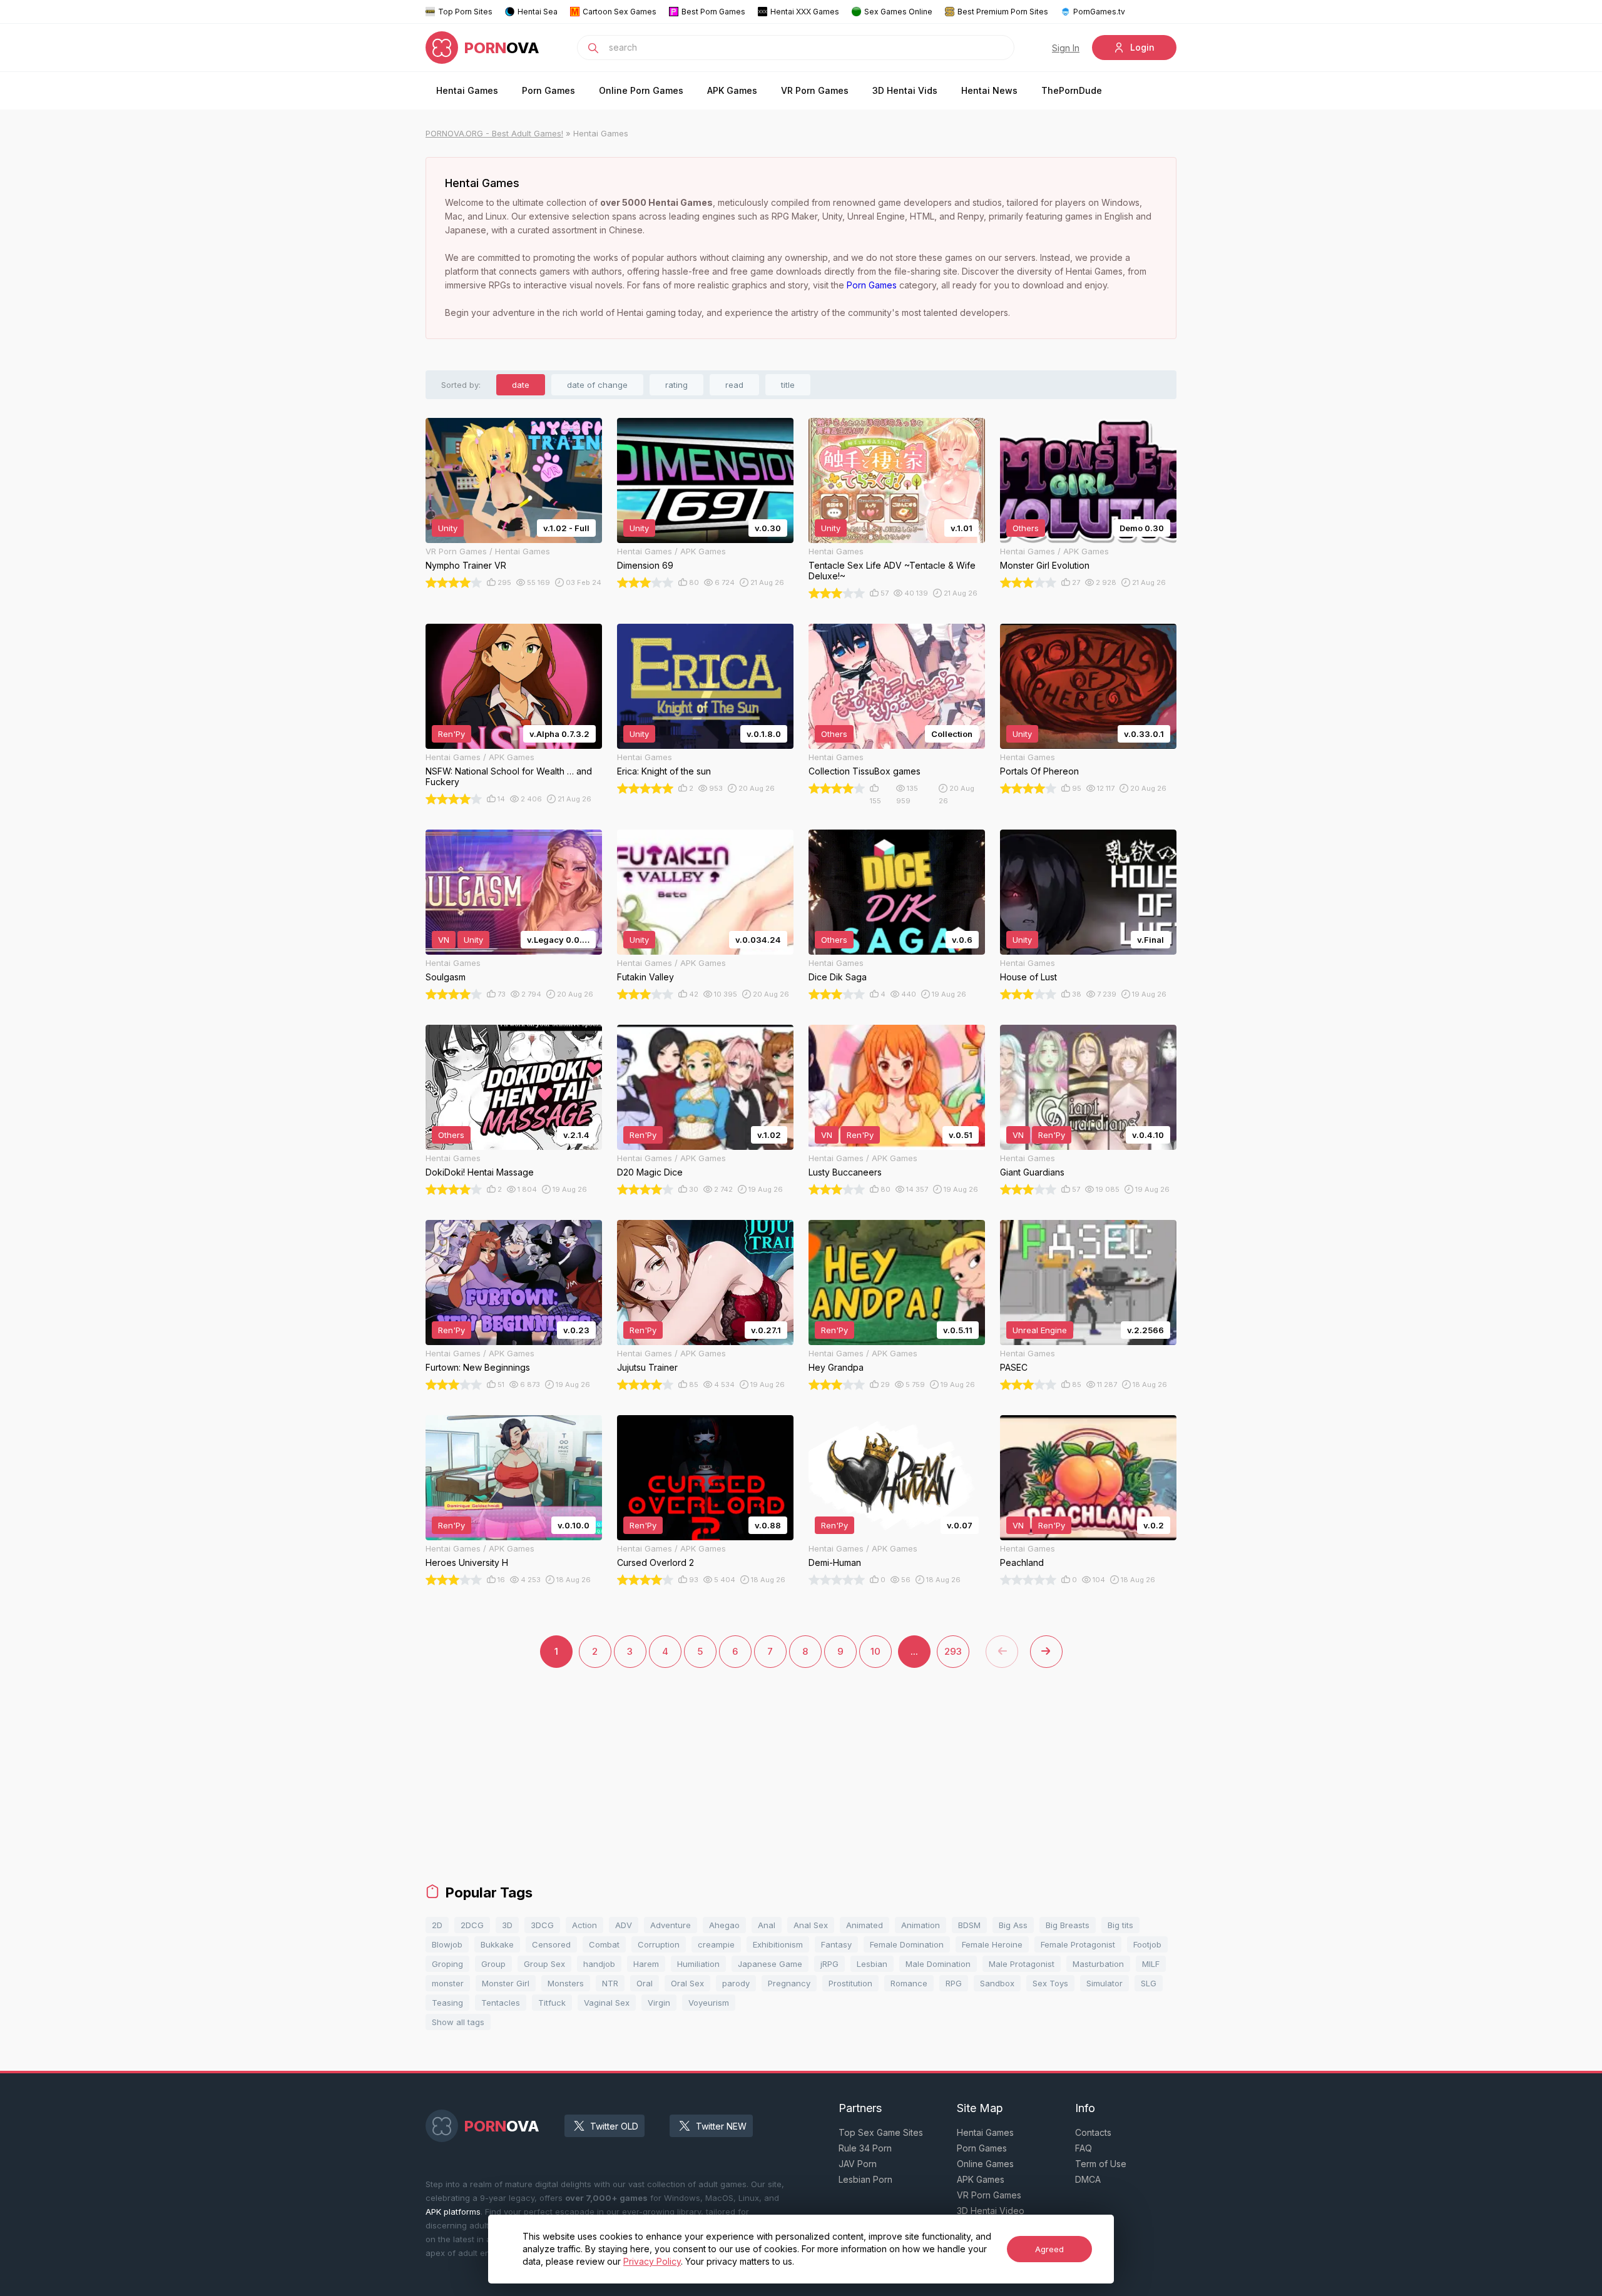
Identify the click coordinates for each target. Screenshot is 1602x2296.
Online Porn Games (641, 90)
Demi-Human (835, 1562)
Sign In (1066, 48)
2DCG (472, 1925)
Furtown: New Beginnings (478, 1367)
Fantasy (836, 1944)
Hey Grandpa (836, 1367)
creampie (716, 1944)
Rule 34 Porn (865, 2148)
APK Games (732, 90)
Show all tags (458, 2022)
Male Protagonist (1022, 1964)
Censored (551, 1944)
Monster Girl (506, 1983)
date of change (597, 385)
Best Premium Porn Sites (1003, 12)
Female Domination (907, 1944)
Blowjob (447, 1944)
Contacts (1093, 2132)
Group (493, 1964)
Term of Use (1101, 2164)
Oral (645, 1983)
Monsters (566, 1983)
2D (437, 1925)
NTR (610, 1983)
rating (676, 385)
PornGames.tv (1099, 12)
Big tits (1120, 1925)
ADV (624, 1925)
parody (736, 1983)
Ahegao (724, 1925)
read (734, 385)
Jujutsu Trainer (647, 1367)
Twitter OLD (614, 2126)
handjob (599, 1964)
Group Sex (544, 1964)
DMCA (1088, 2179)
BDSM (969, 1925)
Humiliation (698, 1964)
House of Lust (1028, 977)
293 (953, 1651)
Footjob (1147, 1944)
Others (1026, 528)
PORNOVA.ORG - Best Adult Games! (494, 133)
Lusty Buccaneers (845, 1172)
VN (444, 940)
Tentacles (501, 2003)
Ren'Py (452, 734)
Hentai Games (467, 90)
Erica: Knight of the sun (664, 771)
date (521, 385)
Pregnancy (789, 1983)
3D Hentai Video (991, 2211)
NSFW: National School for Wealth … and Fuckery (509, 776)
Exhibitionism (778, 1944)
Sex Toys (1050, 1983)
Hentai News (989, 90)
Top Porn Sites (465, 12)
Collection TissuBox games (865, 771)
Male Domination (938, 1964)
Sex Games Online (898, 12)
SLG (1149, 1983)
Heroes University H (467, 1562)
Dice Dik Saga (838, 977)
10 (875, 1651)
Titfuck (552, 2003)
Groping (447, 1964)
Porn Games (548, 90)
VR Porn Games (815, 90)
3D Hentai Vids (905, 90)
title (788, 385)
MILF (1151, 1964)
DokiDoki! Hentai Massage (480, 1172)
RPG (954, 1983)
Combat (604, 1944)
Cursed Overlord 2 (656, 1562)
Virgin (659, 2003)
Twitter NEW (721, 2126)
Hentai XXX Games (805, 12)
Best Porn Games (713, 12)
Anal (767, 1925)
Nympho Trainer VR (466, 565)
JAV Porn (858, 2164)
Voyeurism (709, 2003)
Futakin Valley (645, 977)
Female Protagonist (1078, 1944)
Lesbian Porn (865, 2179)
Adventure (671, 1925)
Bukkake (497, 1944)
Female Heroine (992, 1944)
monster (448, 1983)
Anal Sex (811, 1925)
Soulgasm (446, 977)
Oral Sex (687, 1983)
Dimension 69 (645, 565)
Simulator (1105, 1983)
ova (502, 48)
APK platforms (453, 2212)
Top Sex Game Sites (881, 2132)
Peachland (1022, 1562)
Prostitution (850, 1983)
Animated (865, 1925)
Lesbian (872, 1964)
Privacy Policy (652, 2261)
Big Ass (1013, 1925)
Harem (646, 1964)
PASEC (1014, 1367)
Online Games (985, 2164)
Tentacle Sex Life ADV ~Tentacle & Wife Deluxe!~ (892, 571)
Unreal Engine (1040, 1330)
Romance (909, 1983)
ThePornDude (1072, 90)
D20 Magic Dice (650, 1172)
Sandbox (997, 1983)
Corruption (659, 1944)
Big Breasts (1068, 1925)
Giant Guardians (1032, 1172)
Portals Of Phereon (1039, 771)
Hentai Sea (538, 12)
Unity (448, 528)
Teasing (447, 2003)
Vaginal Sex (607, 2003)
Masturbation (1098, 1964)
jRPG (829, 1964)
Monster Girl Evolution (1045, 565)
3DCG (542, 1925)
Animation (921, 1925)
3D (507, 1925)
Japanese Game (770, 1964)
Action (584, 1925)
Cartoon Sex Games (620, 12)
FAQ (1084, 2148)
